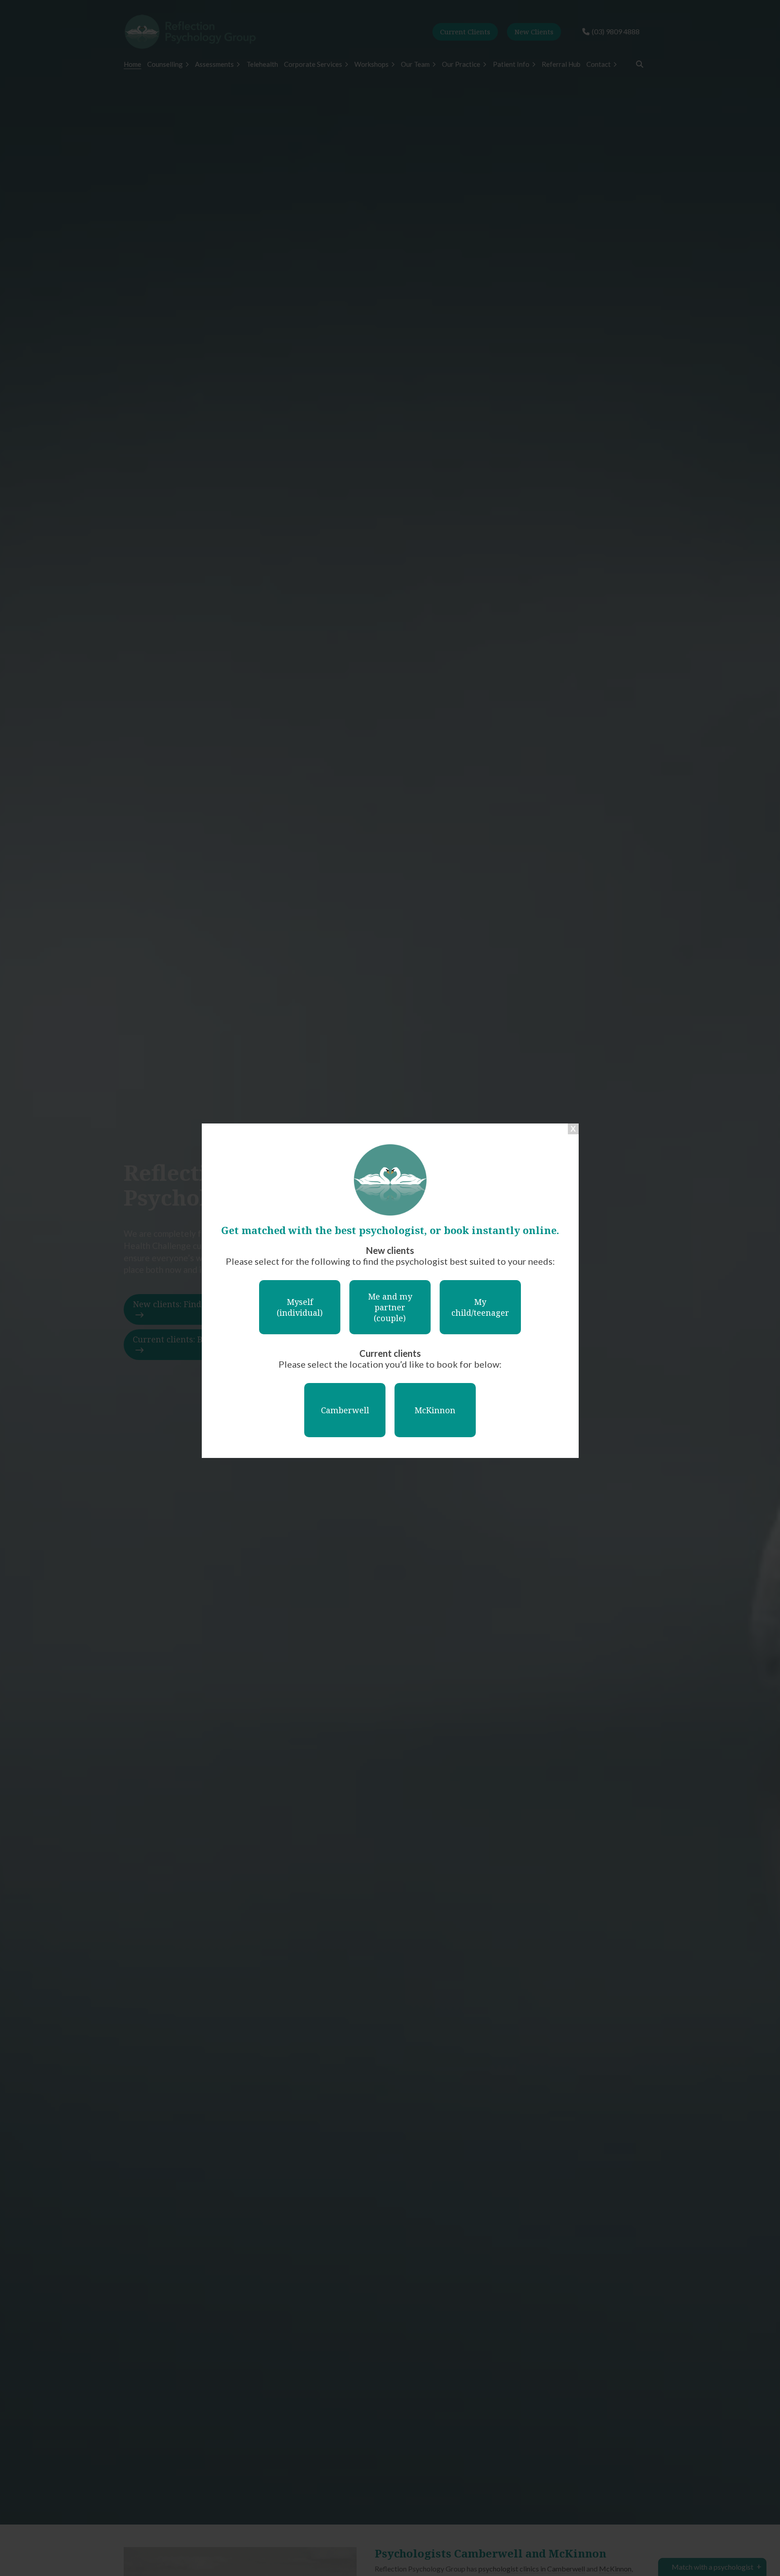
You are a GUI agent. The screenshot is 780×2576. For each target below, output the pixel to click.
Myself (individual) (300, 1307)
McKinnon (435, 1410)
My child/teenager (480, 1307)
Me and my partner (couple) (390, 1307)
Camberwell (345, 1410)
